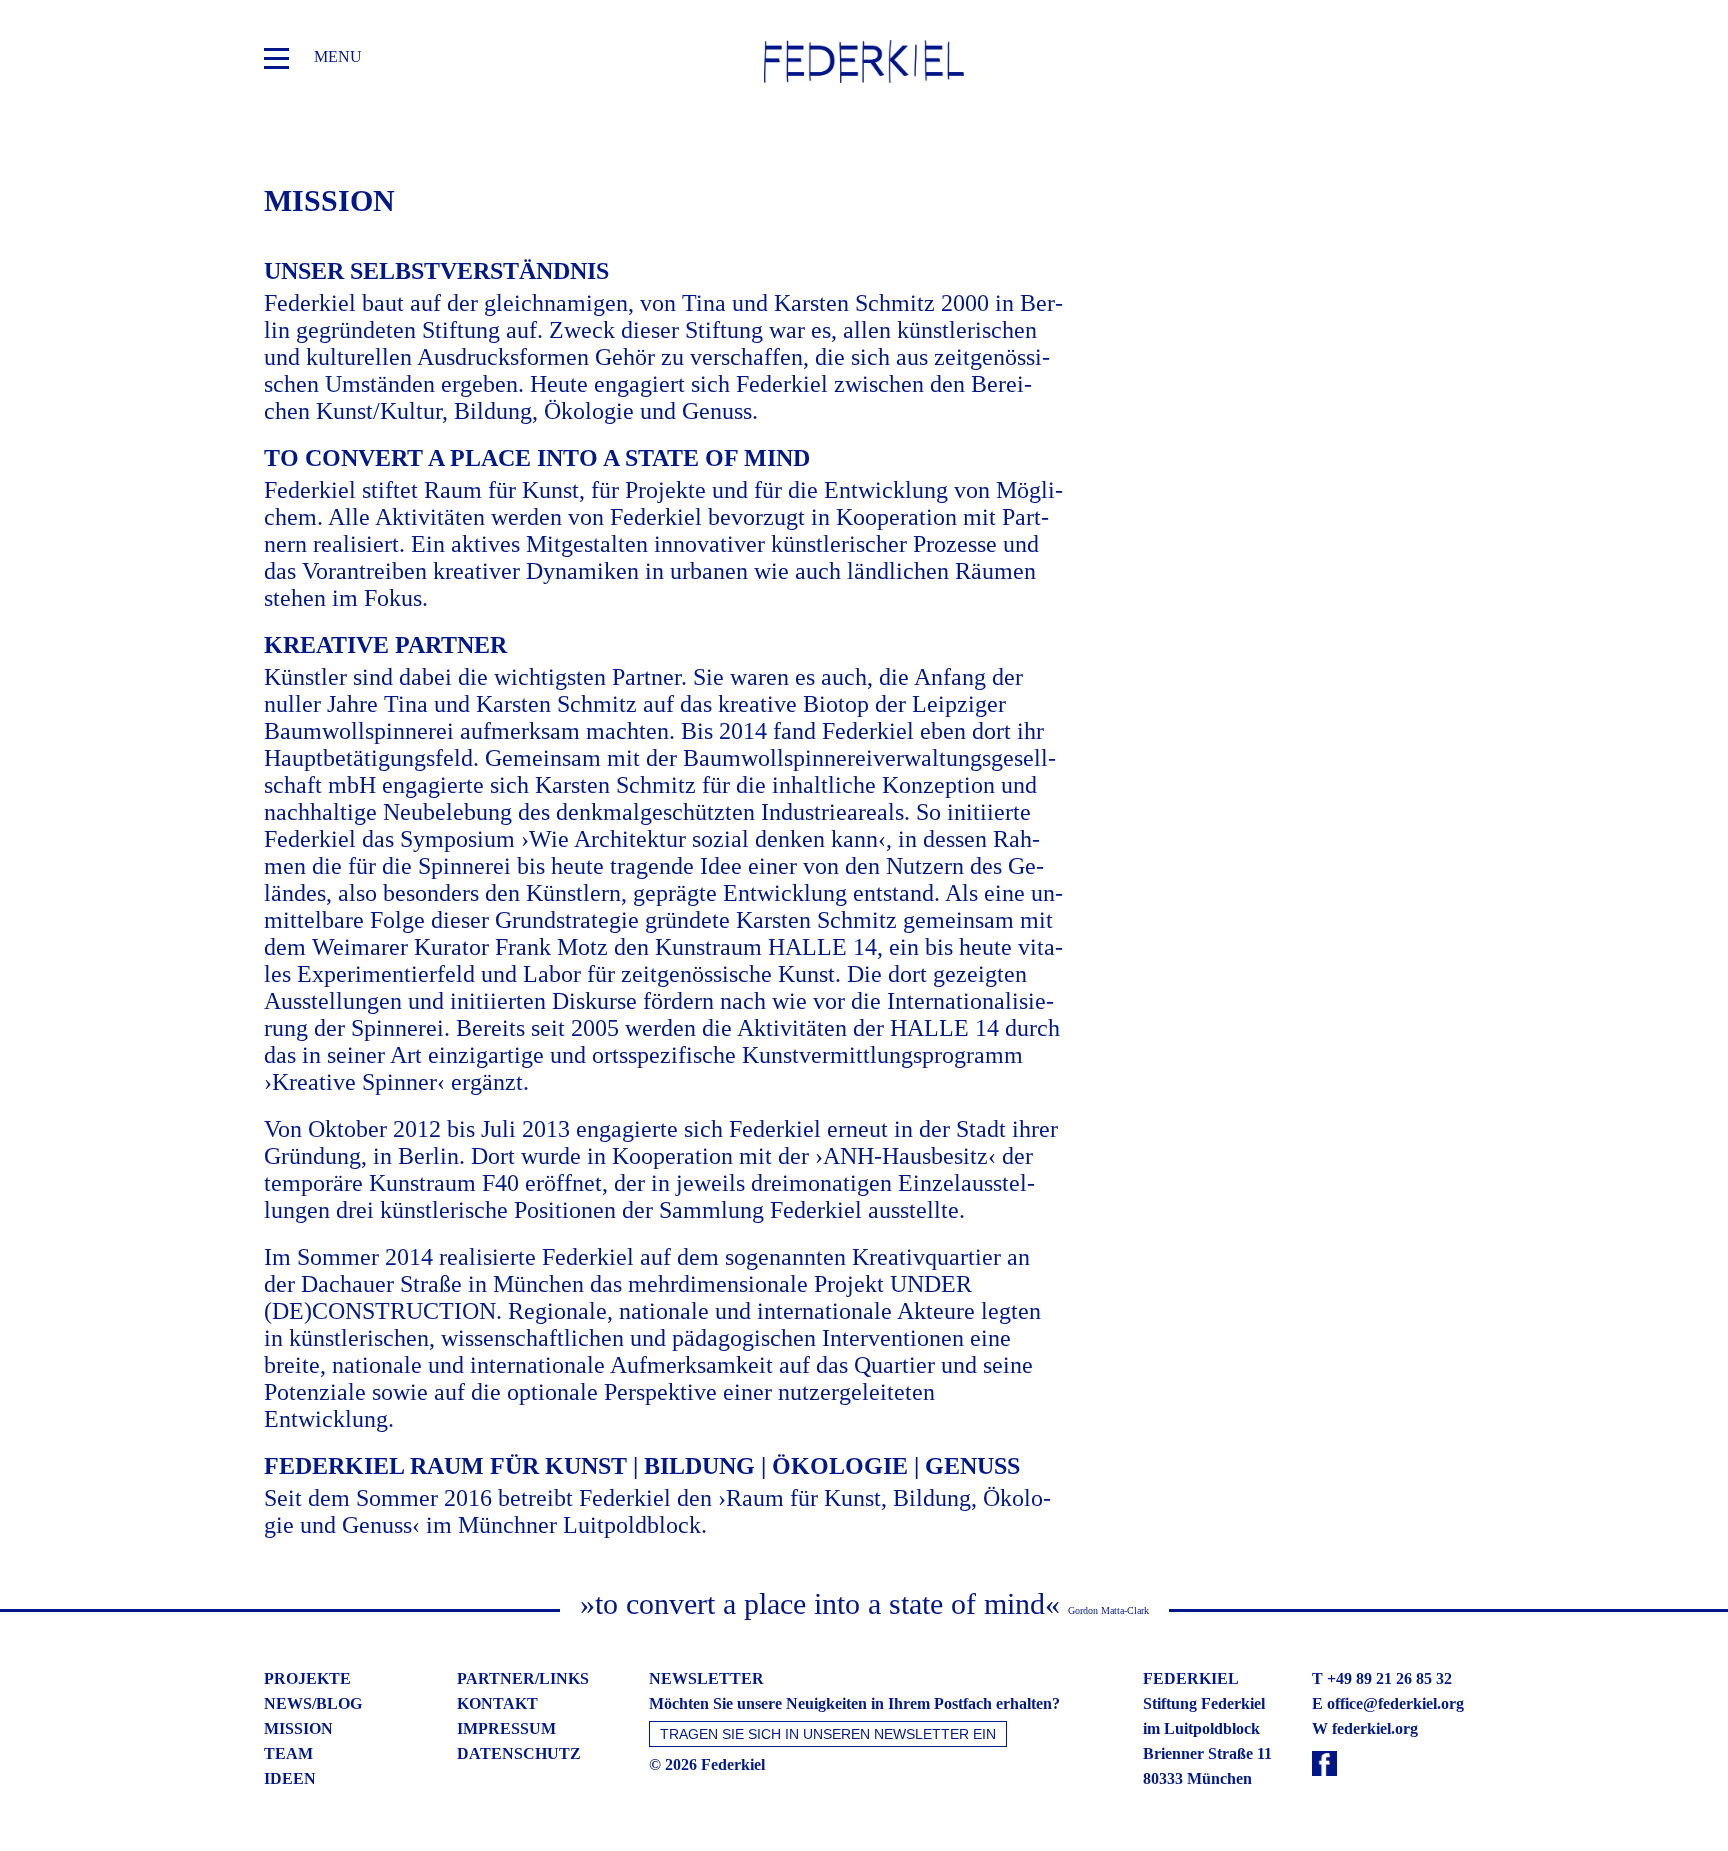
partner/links (523, 1678)
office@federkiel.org (1395, 1703)
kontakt (497, 1703)
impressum (506, 1728)
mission (298, 1728)
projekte (307, 1678)
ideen (290, 1778)
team (288, 1753)
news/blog (313, 1703)
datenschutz (519, 1753)
